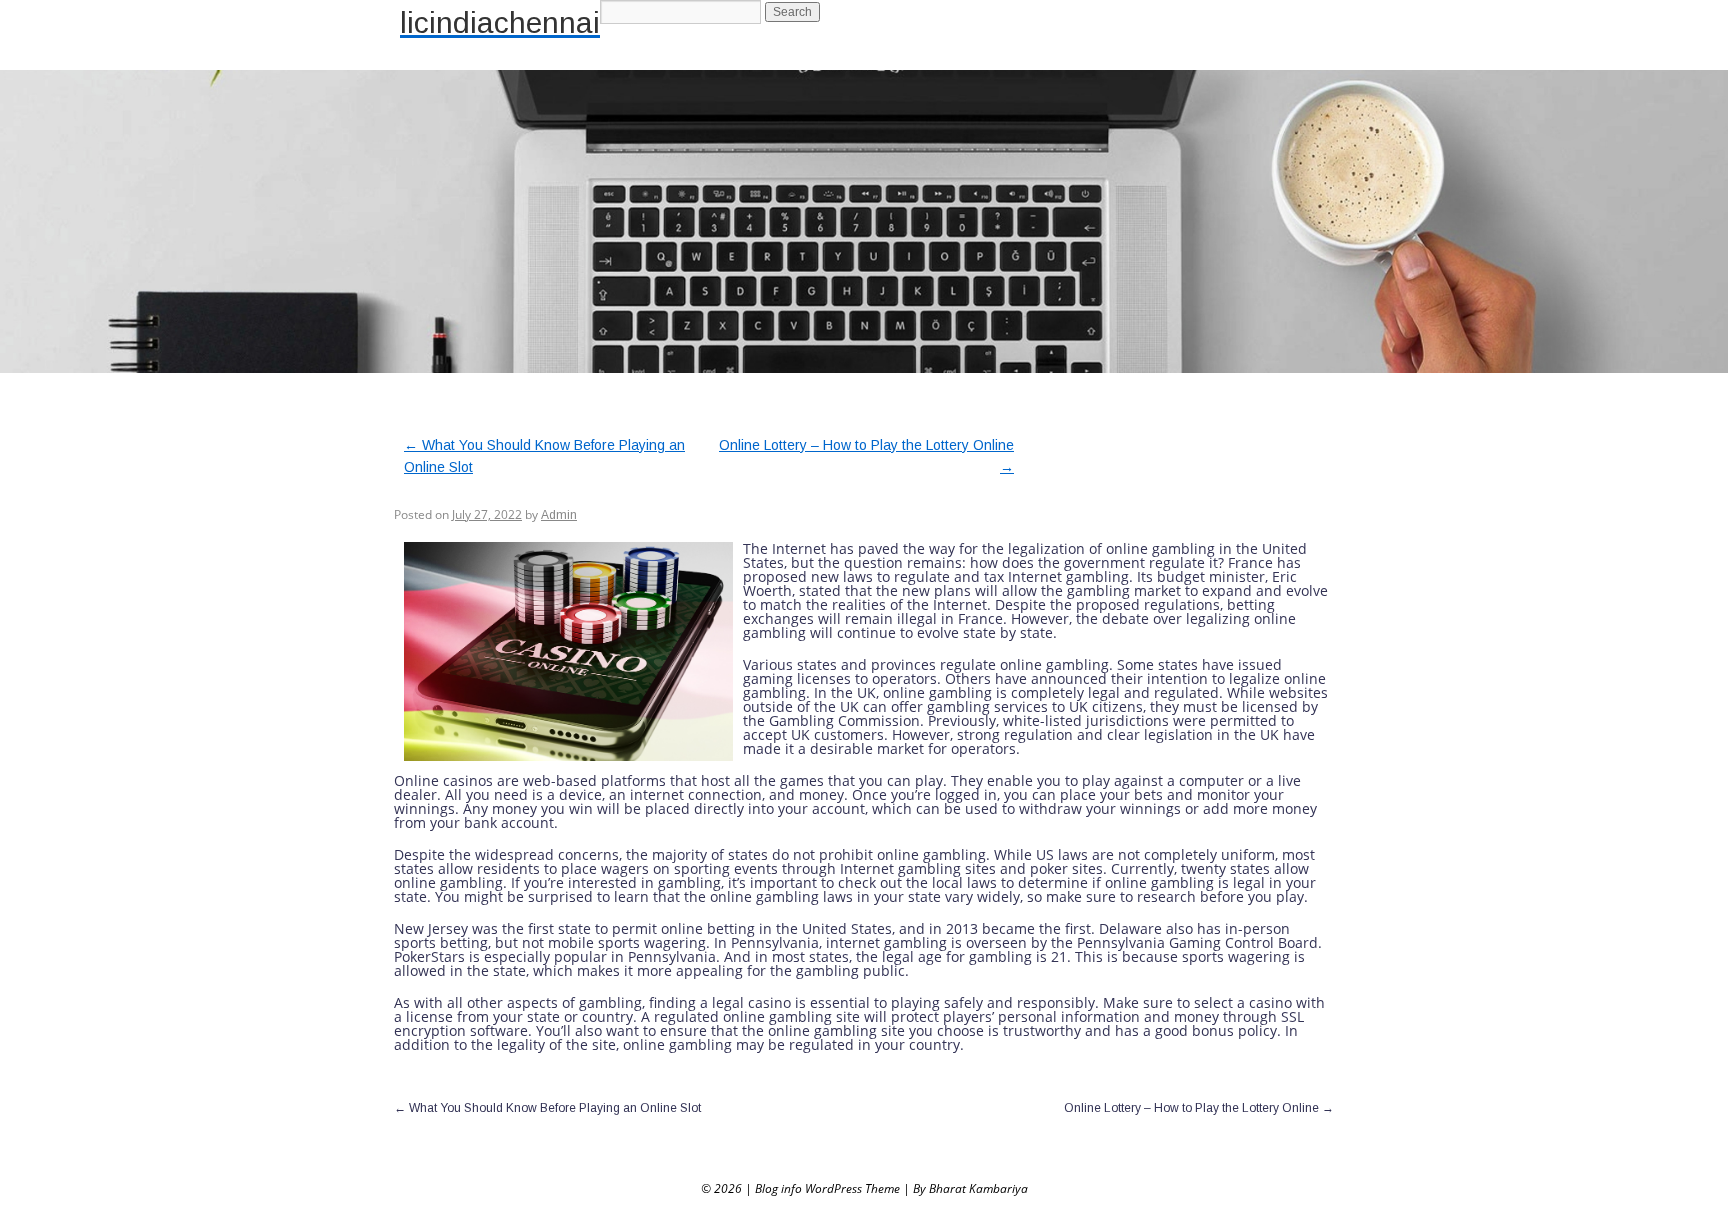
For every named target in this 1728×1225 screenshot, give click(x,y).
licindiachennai (500, 22)
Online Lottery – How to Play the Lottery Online (1199, 1108)
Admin (559, 515)
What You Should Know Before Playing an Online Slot (547, 1108)
